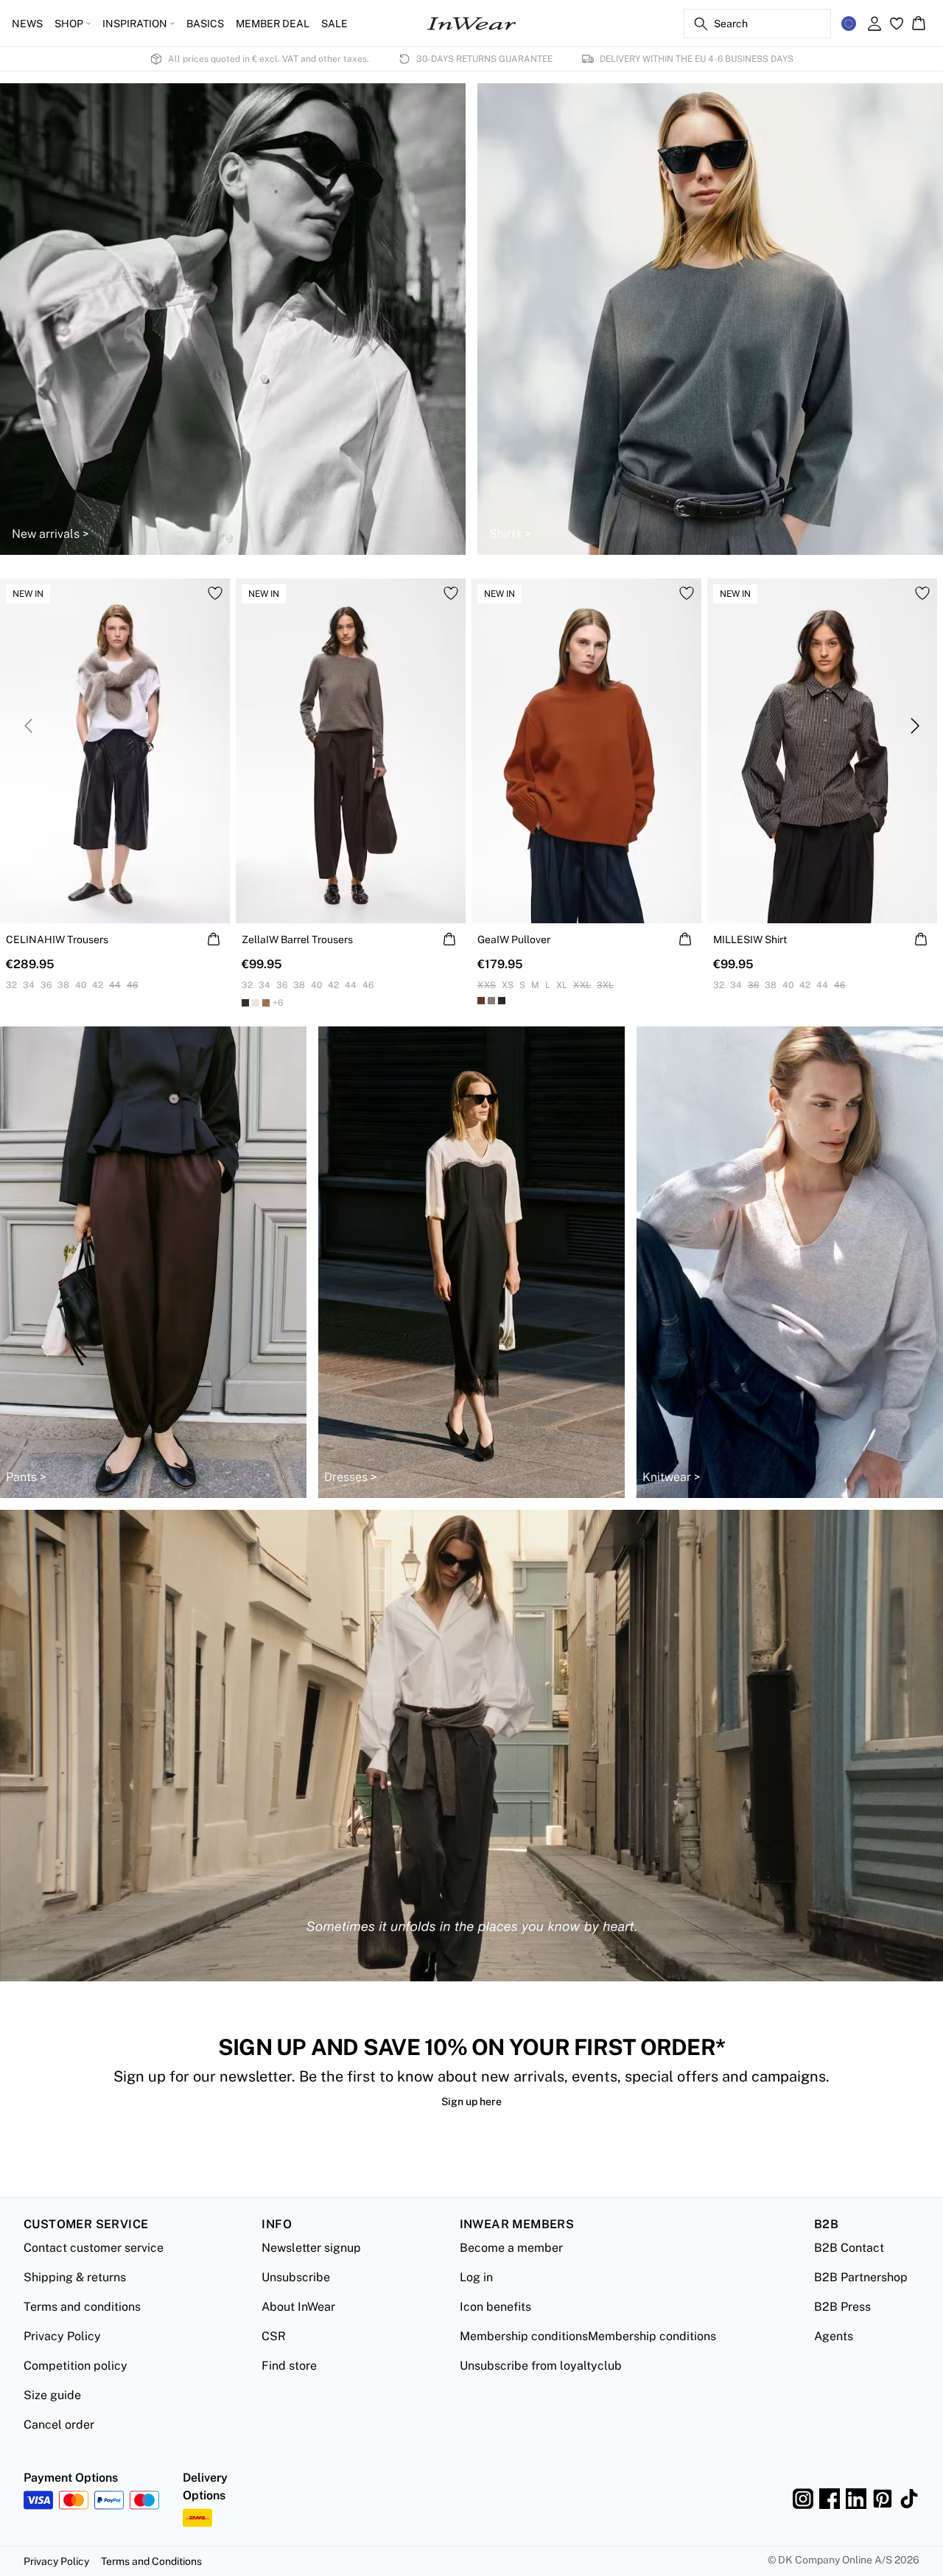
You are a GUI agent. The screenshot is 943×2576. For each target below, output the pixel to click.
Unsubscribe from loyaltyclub (541, 2366)
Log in (476, 2277)
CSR (274, 2336)
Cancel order (59, 2425)
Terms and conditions (82, 2307)
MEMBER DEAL (273, 24)
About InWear (298, 2307)
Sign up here (471, 2101)
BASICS (205, 24)
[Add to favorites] (215, 593)
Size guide (52, 2395)
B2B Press (842, 2307)
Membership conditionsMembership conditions (588, 2336)
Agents (834, 2336)
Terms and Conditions (151, 2561)
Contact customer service (94, 2248)
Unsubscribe (296, 2277)
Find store (289, 2366)
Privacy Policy (62, 2336)
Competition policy (76, 2366)
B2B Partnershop (861, 2277)
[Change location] (849, 24)
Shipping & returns (75, 2277)
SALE (334, 24)
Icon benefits (495, 2307)
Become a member (511, 2248)
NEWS (27, 24)
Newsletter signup (311, 2248)
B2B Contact (849, 2248)
